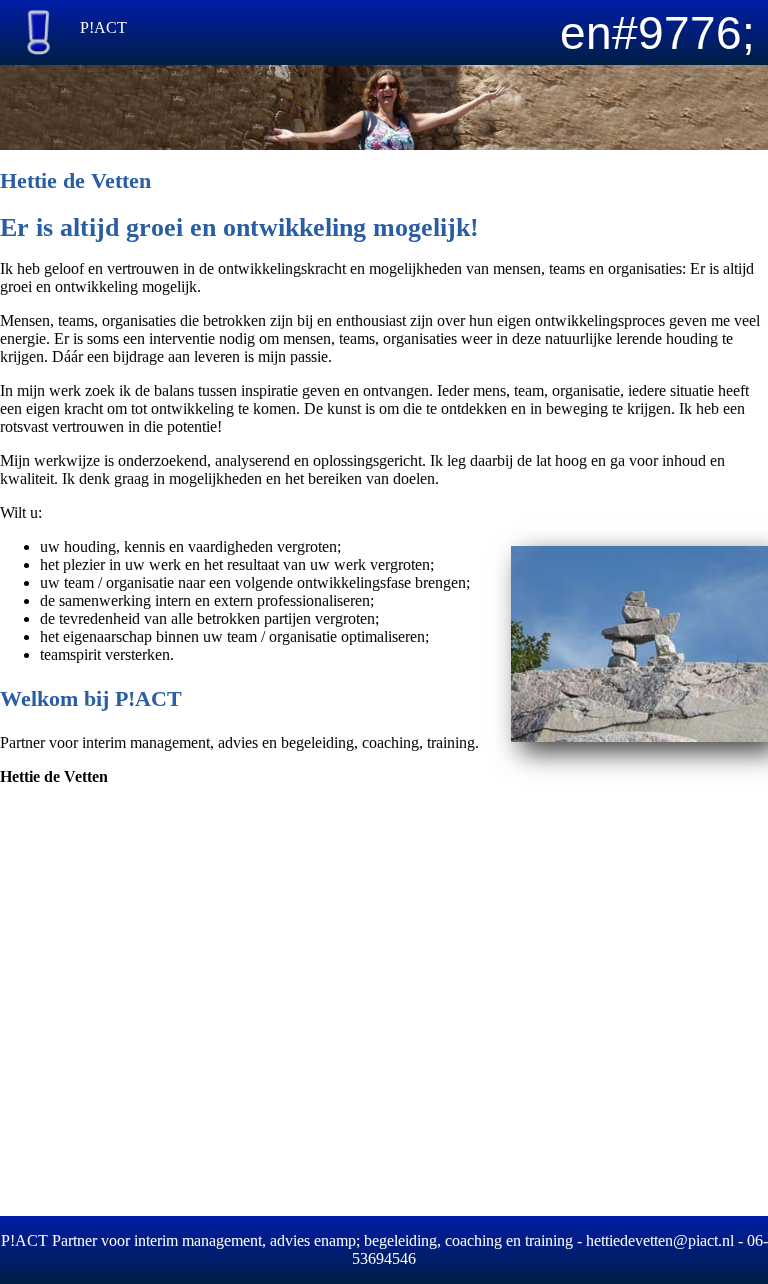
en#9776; (657, 33)
